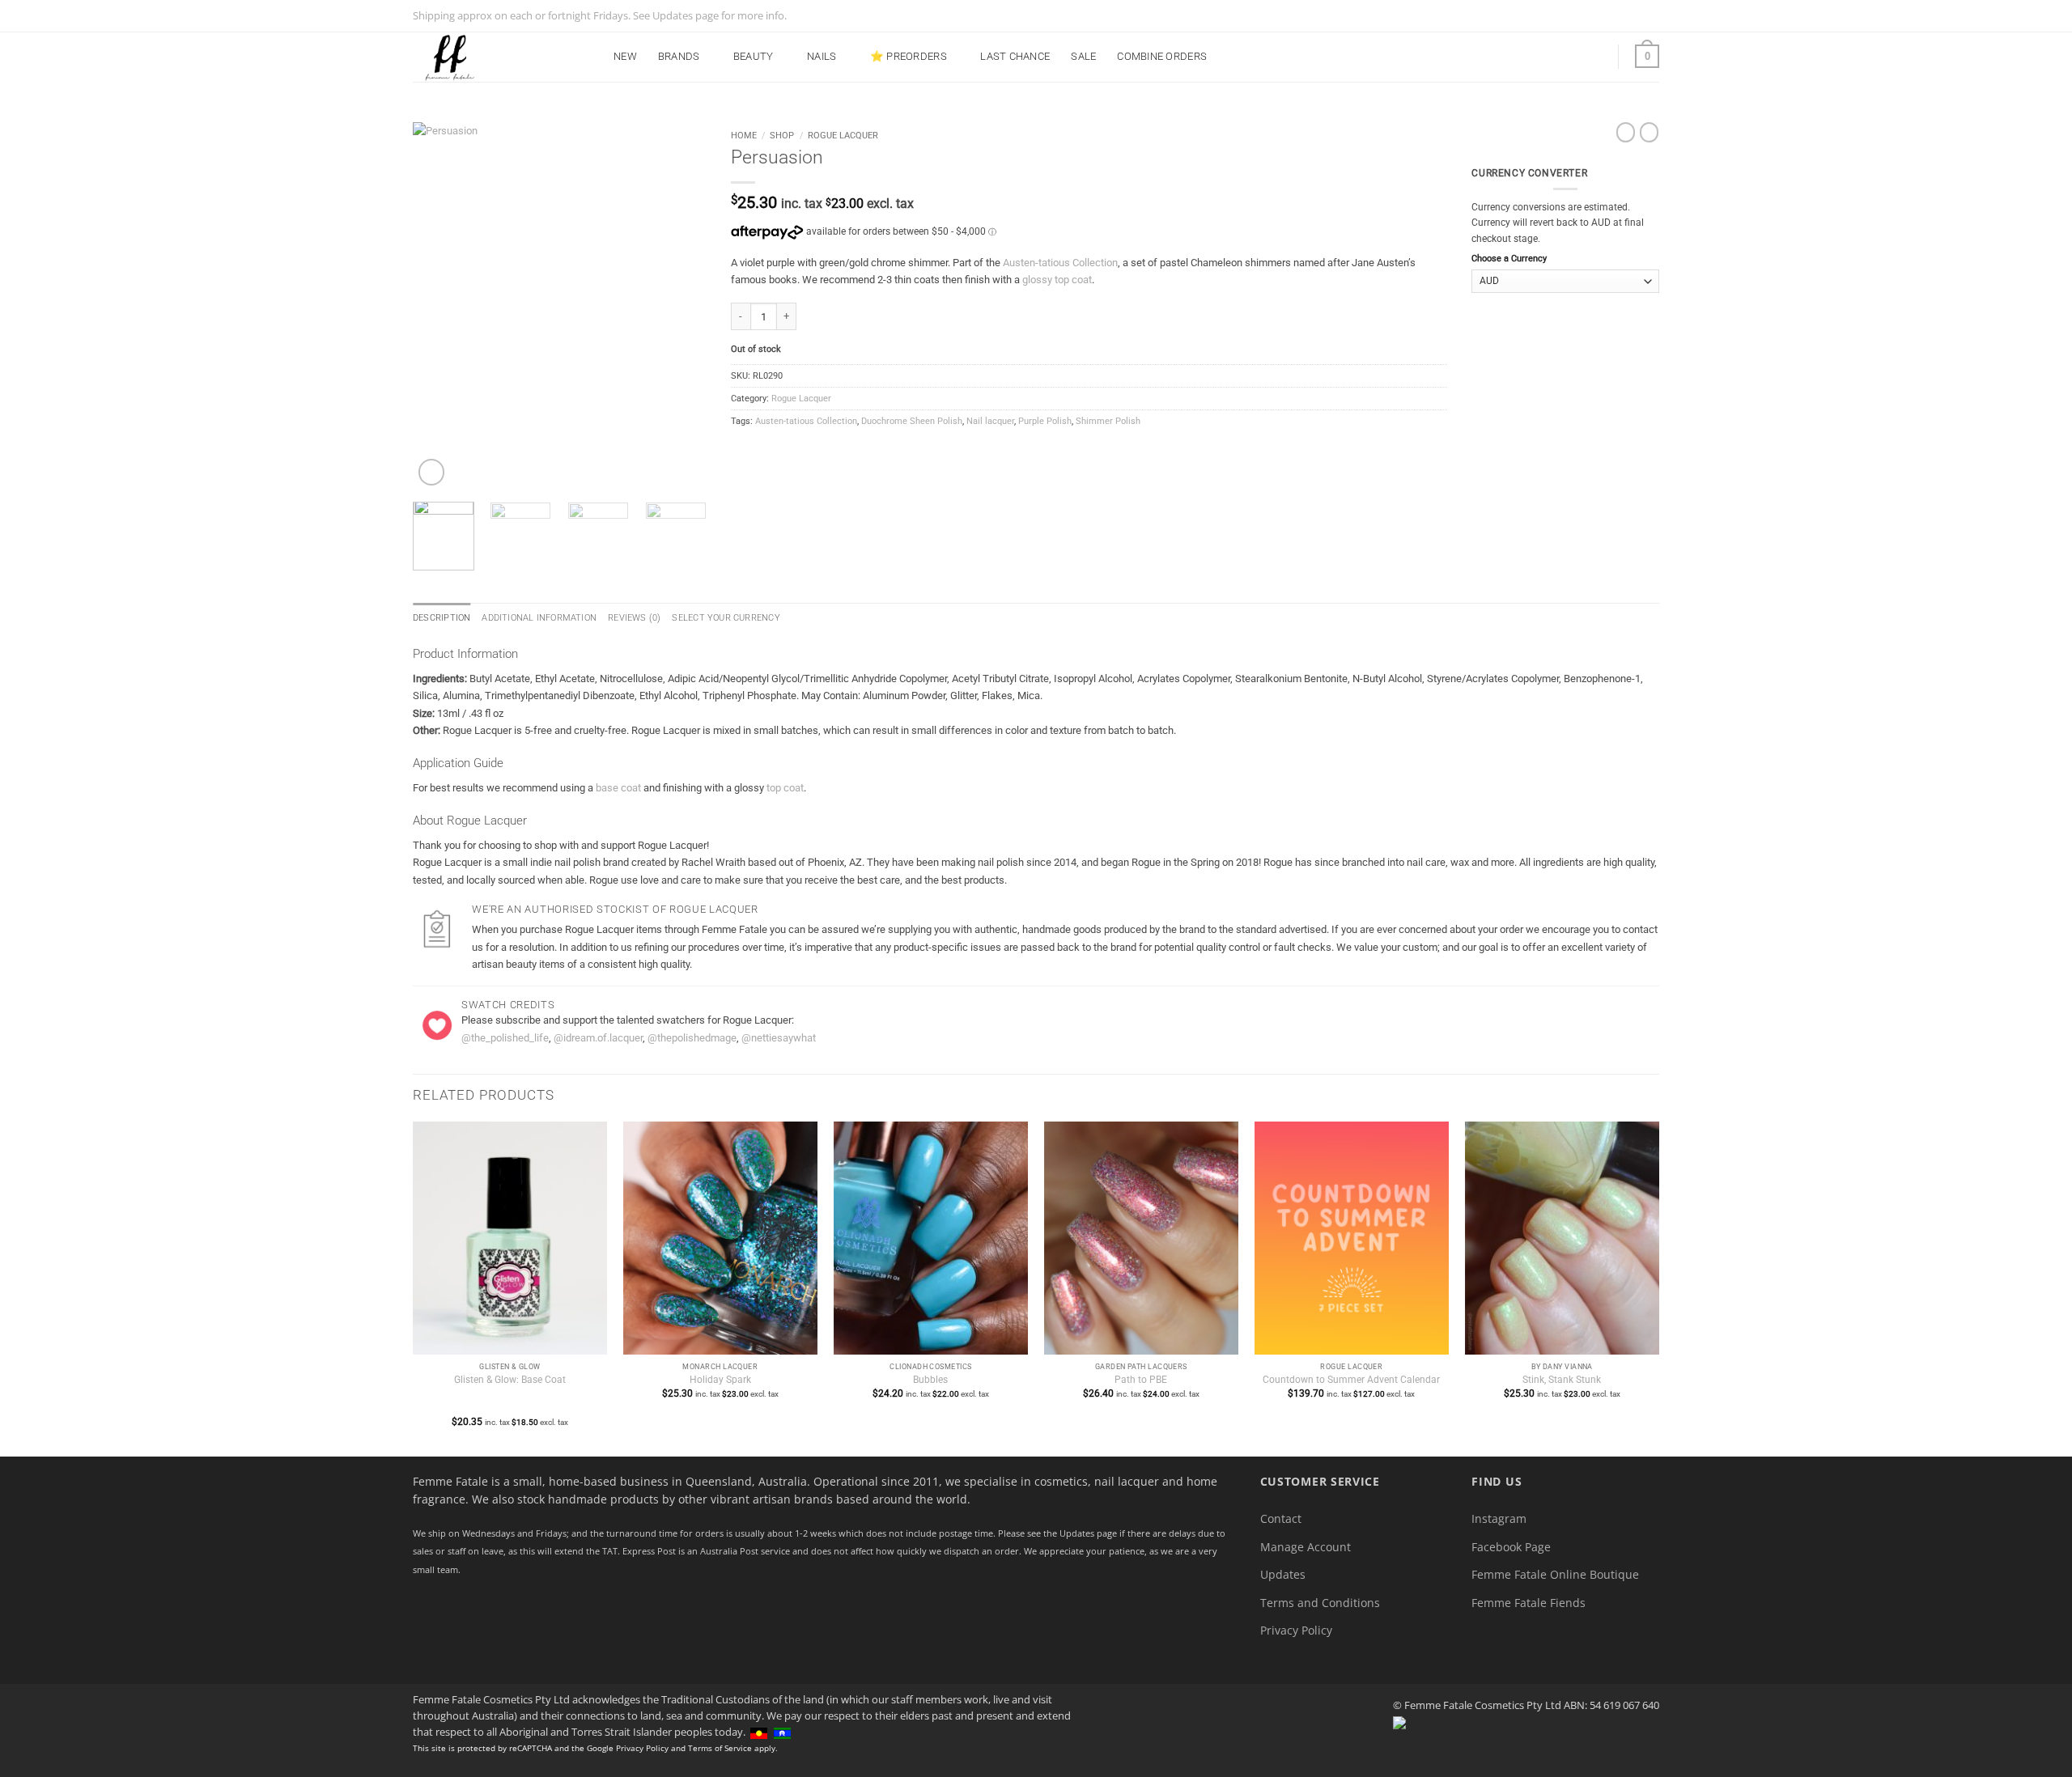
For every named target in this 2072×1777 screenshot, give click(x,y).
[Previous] (439, 305)
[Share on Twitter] (755, 450)
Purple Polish (1045, 421)
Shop (782, 135)
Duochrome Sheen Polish (912, 421)
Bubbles (930, 1380)
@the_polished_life (505, 1038)
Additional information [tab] (539, 618)
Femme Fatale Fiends (1529, 1603)
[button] (1593, 57)
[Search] (1557, 56)
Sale (1083, 56)
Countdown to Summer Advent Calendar (1351, 1380)
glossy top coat (1057, 280)
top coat (785, 788)
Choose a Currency (1509, 259)
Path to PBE (1141, 1380)
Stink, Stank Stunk (1562, 1380)
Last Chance (1015, 56)
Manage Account (1306, 1547)
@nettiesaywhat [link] (779, 1038)
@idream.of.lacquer (598, 1038)
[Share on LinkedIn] (805, 450)
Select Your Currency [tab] (726, 618)
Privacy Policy (1296, 1630)
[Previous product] (1649, 132)
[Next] (680, 305)
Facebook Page (1511, 1547)
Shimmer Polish (1108, 421)
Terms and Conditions (1320, 1603)
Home (744, 135)
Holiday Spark (720, 1380)
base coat (618, 788)
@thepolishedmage (692, 1038)
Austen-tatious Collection (1060, 263)
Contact (1281, 1518)
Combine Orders (1162, 56)
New (625, 56)
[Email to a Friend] (772, 450)
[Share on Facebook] (739, 450)
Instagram (1499, 1518)
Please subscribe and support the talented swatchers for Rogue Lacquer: (628, 1020)
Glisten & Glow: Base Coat (510, 1380)
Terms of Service (720, 1748)
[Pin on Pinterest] (789, 450)
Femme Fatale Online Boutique (1555, 1574)
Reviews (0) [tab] (634, 618)
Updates (1283, 1574)
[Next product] (1626, 132)
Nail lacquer (990, 421)
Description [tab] (442, 618)
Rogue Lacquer (843, 135)
